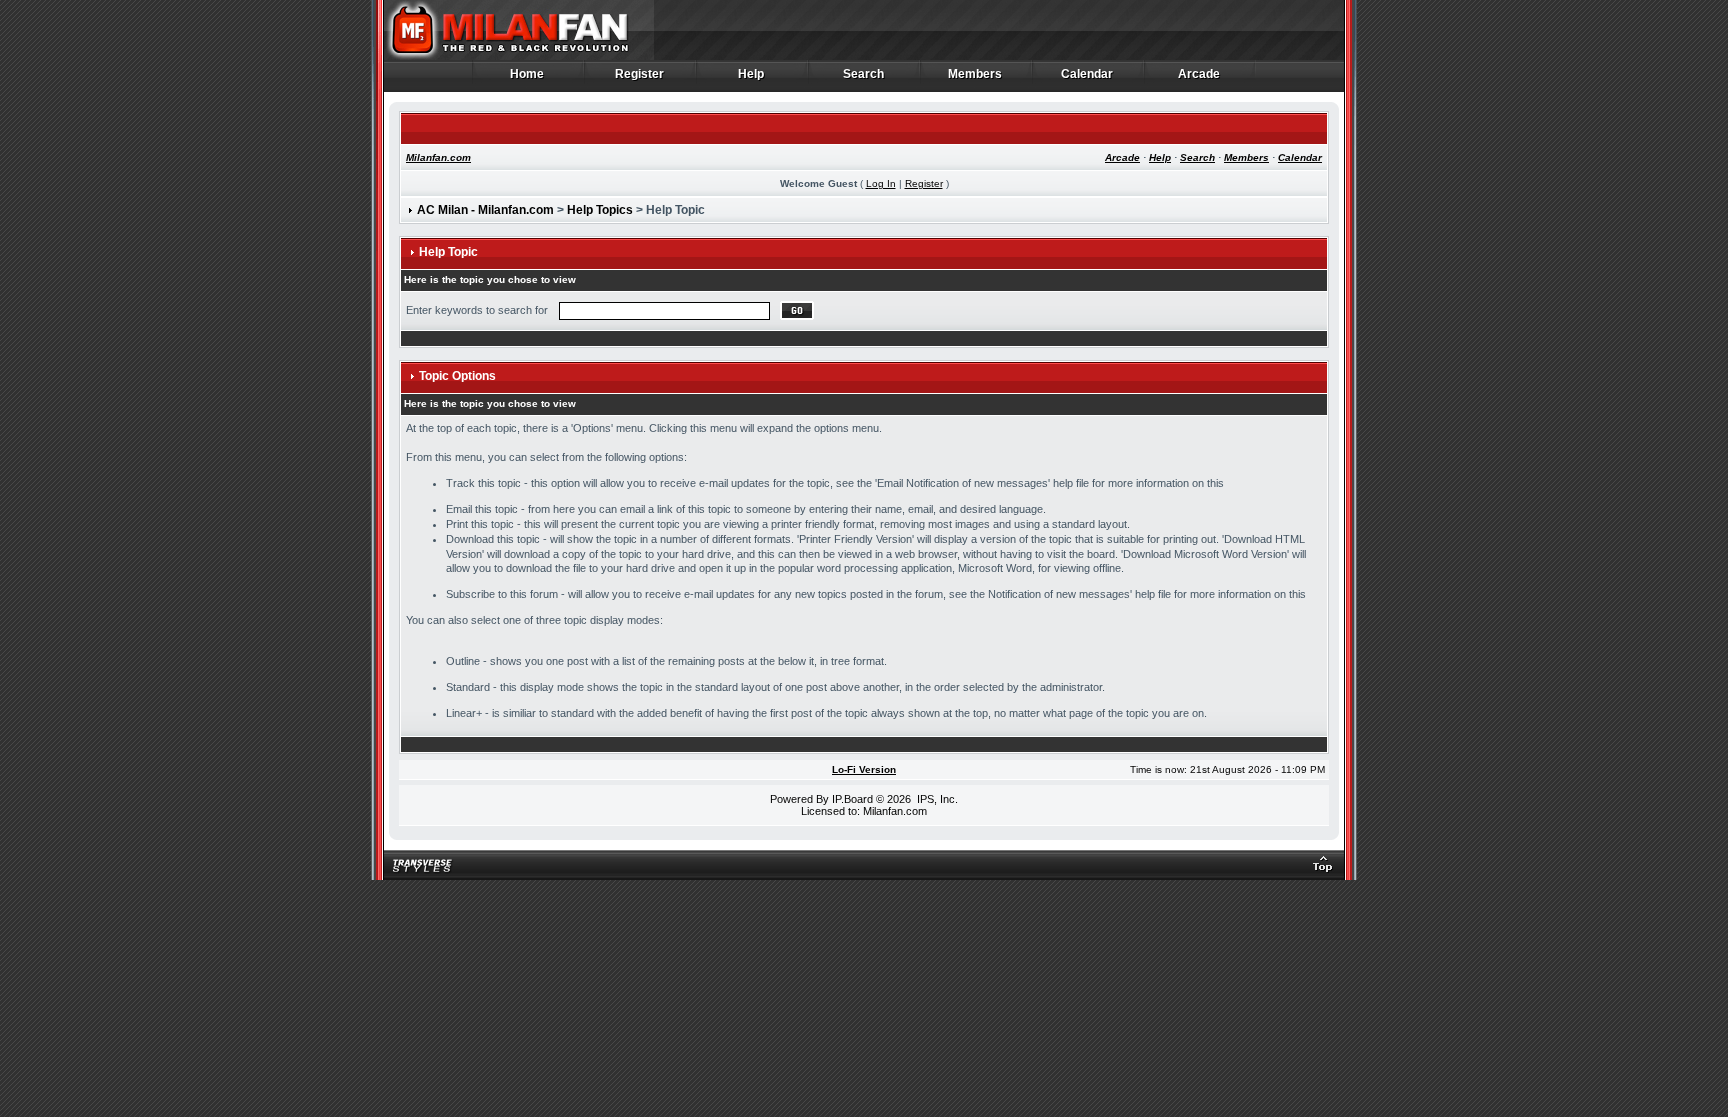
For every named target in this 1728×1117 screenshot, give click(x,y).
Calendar (1087, 74)
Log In (881, 183)
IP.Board (852, 799)
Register (640, 74)
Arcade (1199, 74)
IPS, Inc (936, 799)
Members (975, 74)
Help (751, 74)
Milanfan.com (438, 157)
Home (527, 74)
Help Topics (600, 210)
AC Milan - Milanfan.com (485, 210)
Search (864, 74)
